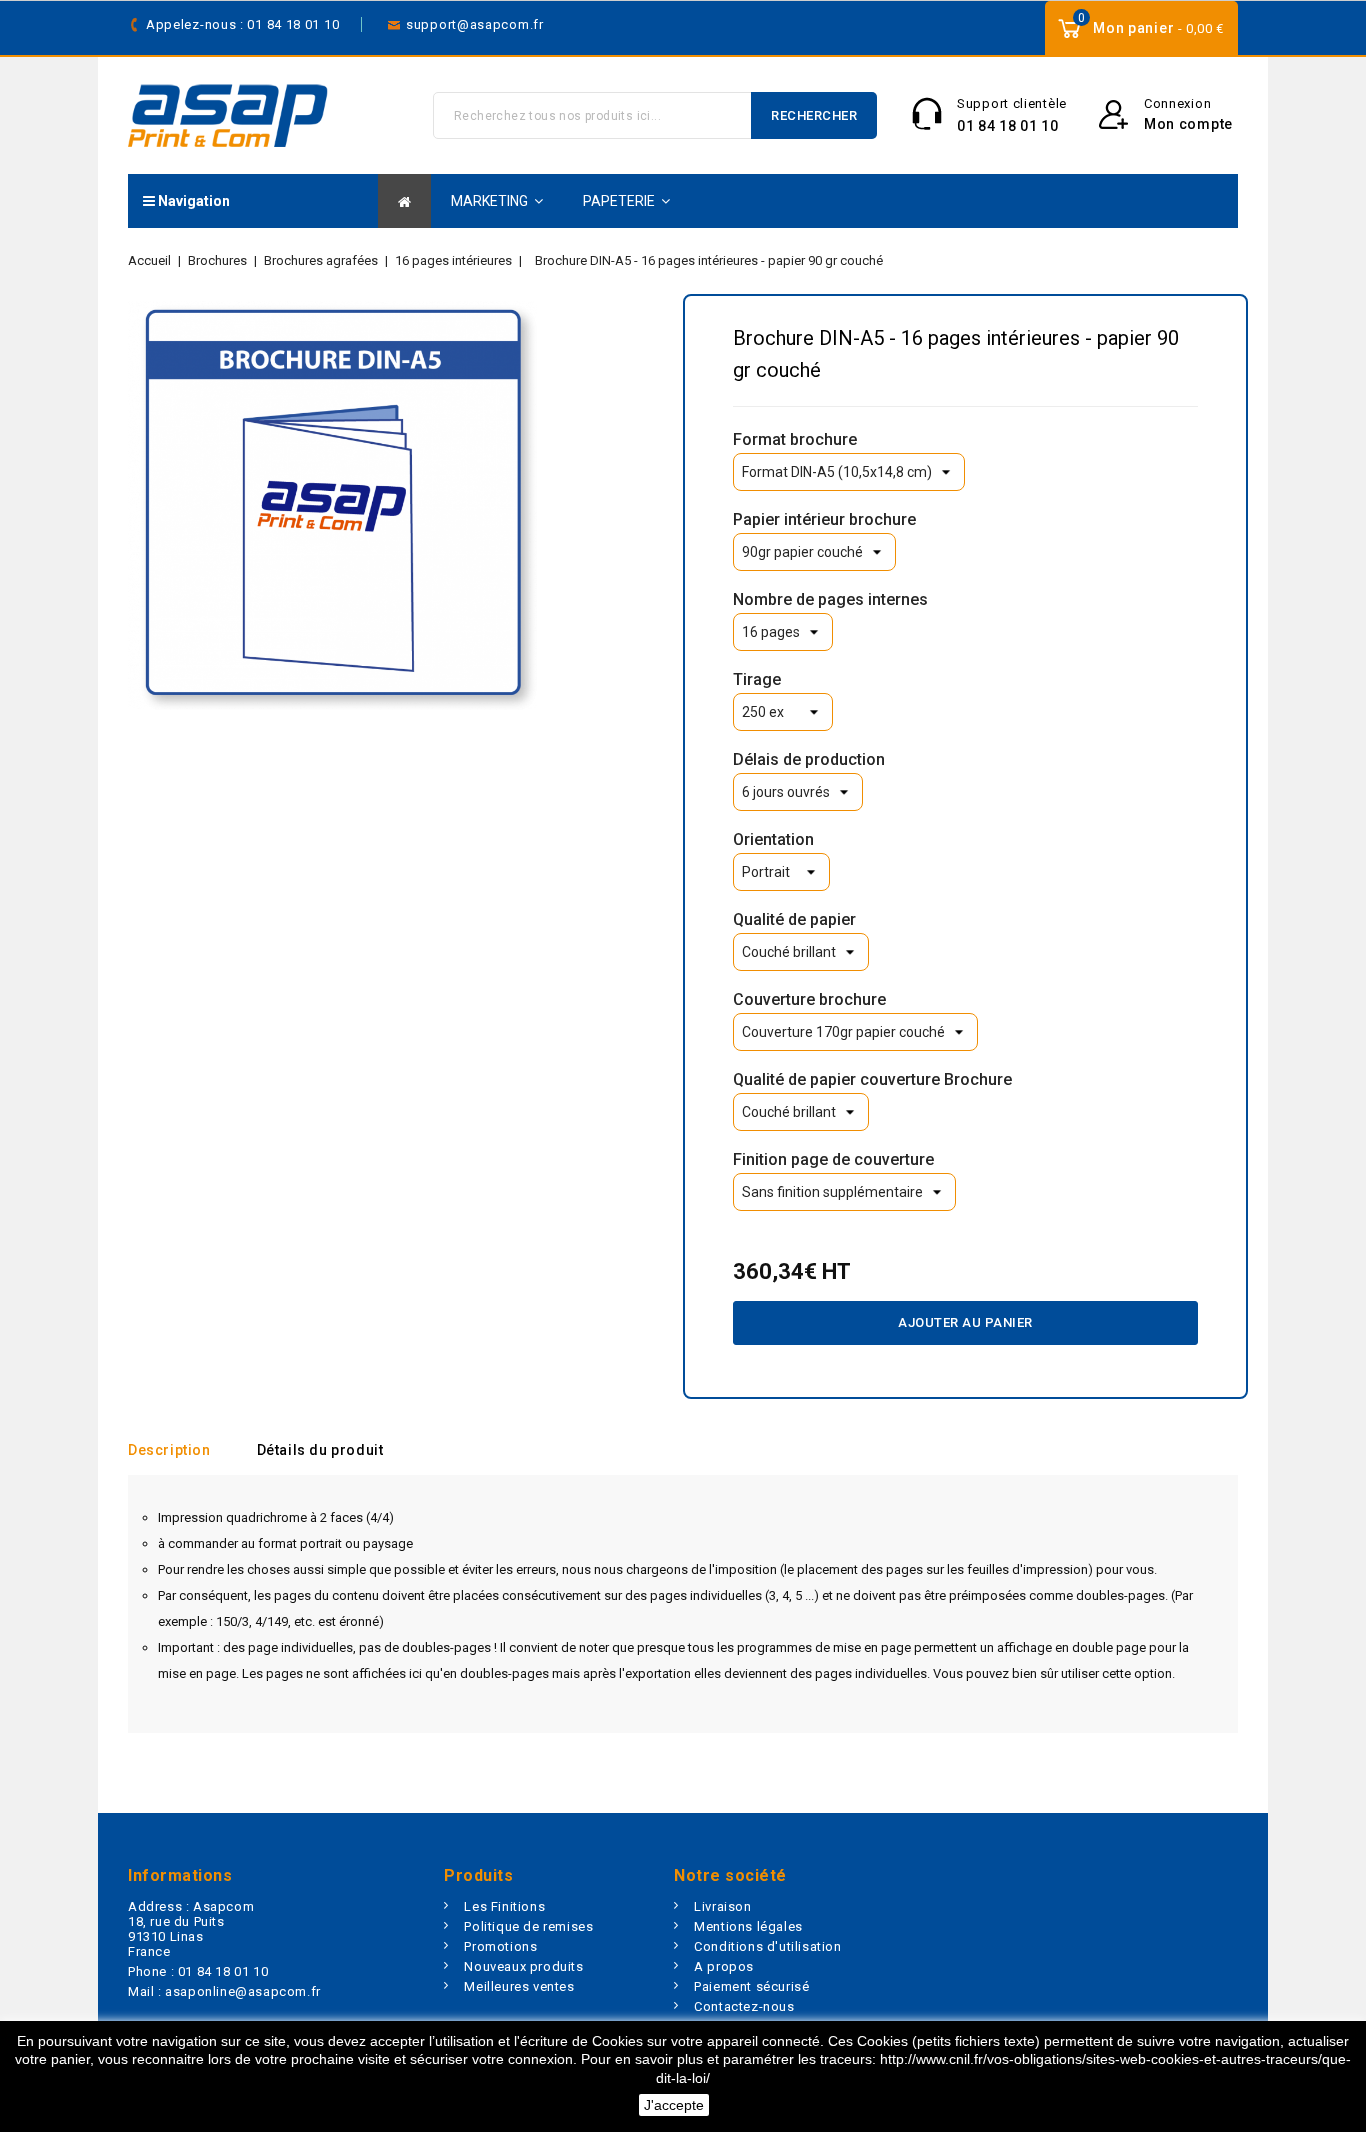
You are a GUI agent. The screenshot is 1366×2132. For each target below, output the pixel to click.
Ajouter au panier (965, 1322)
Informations (180, 1875)
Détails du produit (320, 1450)
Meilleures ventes (519, 1986)
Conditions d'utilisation (767, 1946)
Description (169, 1450)
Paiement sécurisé (751, 1986)
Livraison (722, 1906)
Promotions (500, 1946)
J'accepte (674, 2105)
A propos (724, 1966)
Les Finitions (504, 1906)
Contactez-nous (744, 2006)
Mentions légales (748, 1926)
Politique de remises (528, 1926)
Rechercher (814, 115)
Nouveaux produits (523, 1966)
